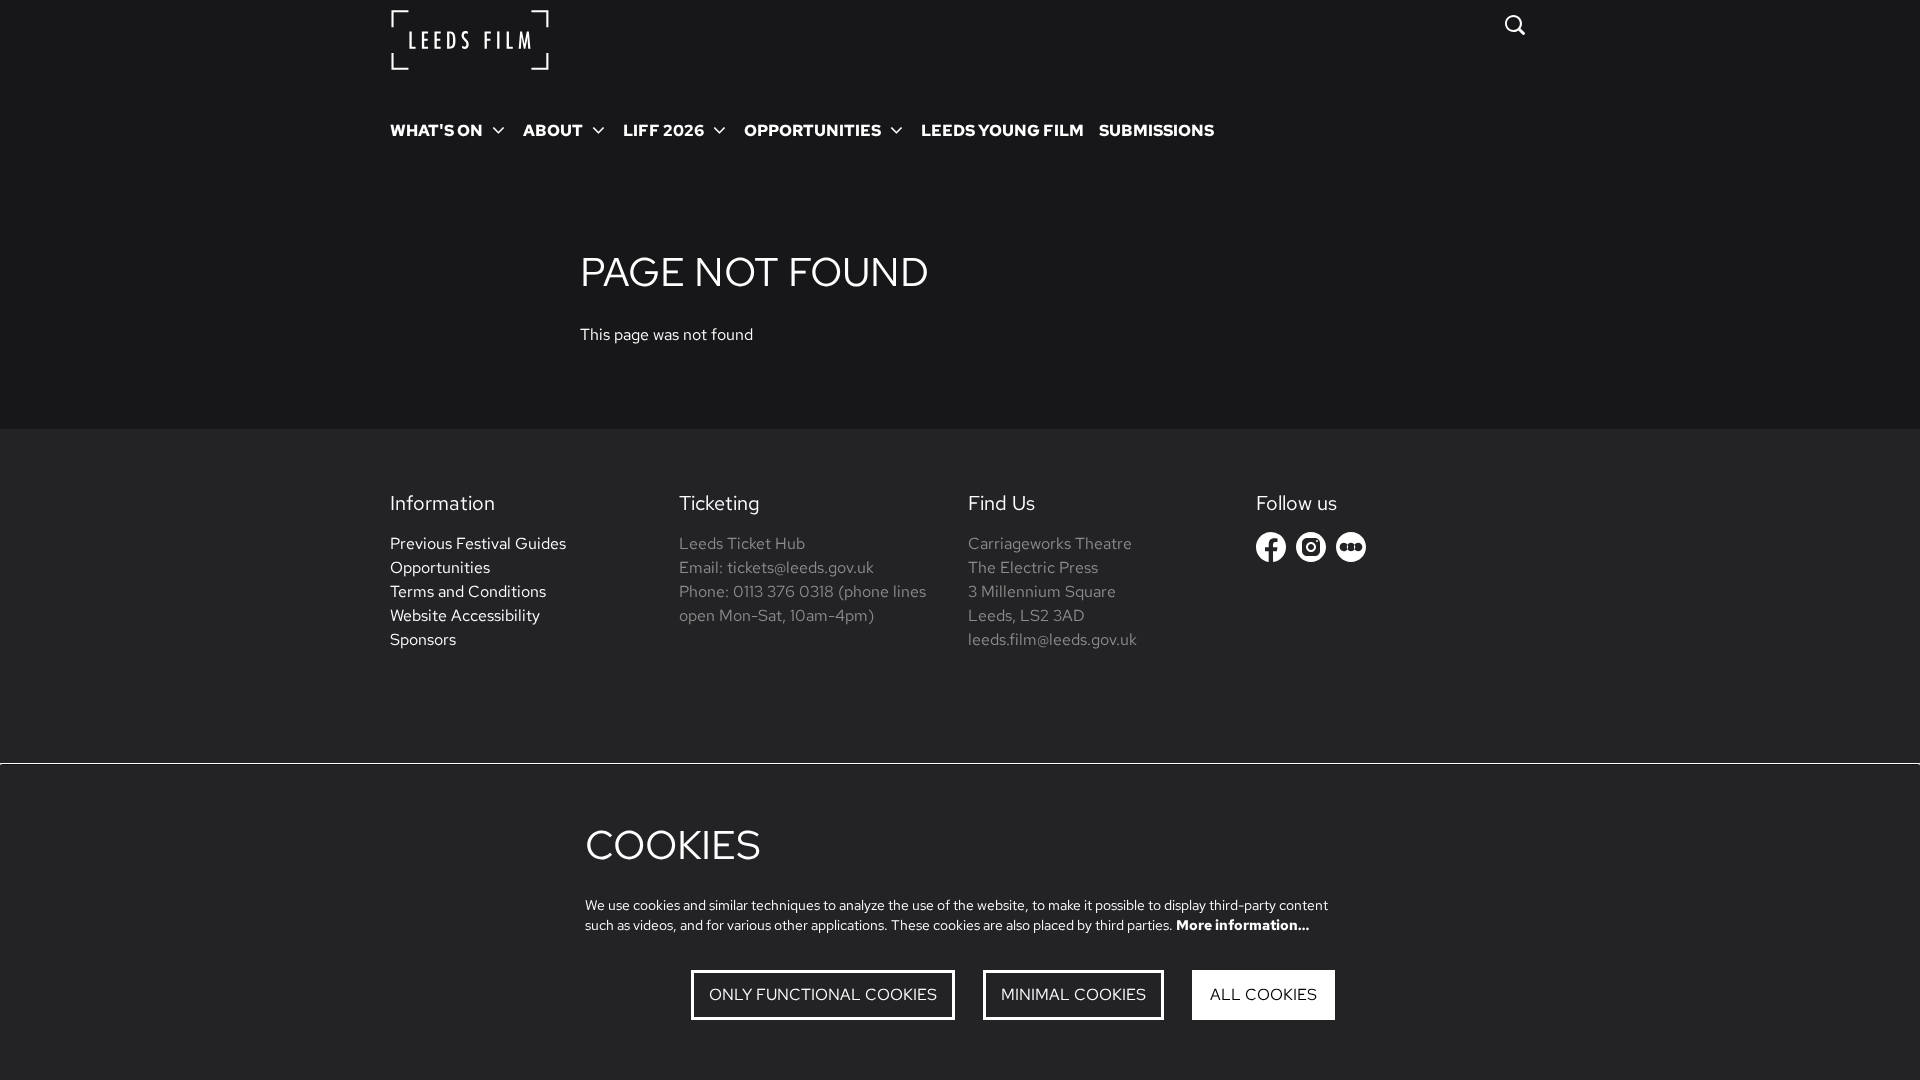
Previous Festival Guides (478, 543)
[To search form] (1515, 25)
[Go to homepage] (470, 40)
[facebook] (1271, 547)
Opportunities (440, 567)
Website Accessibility (465, 615)
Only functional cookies (823, 994)
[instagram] (1311, 547)
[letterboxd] (1351, 547)
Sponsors (423, 639)
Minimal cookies (1073, 994)
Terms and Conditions (468, 591)
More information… (1242, 925)
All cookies (1263, 994)
